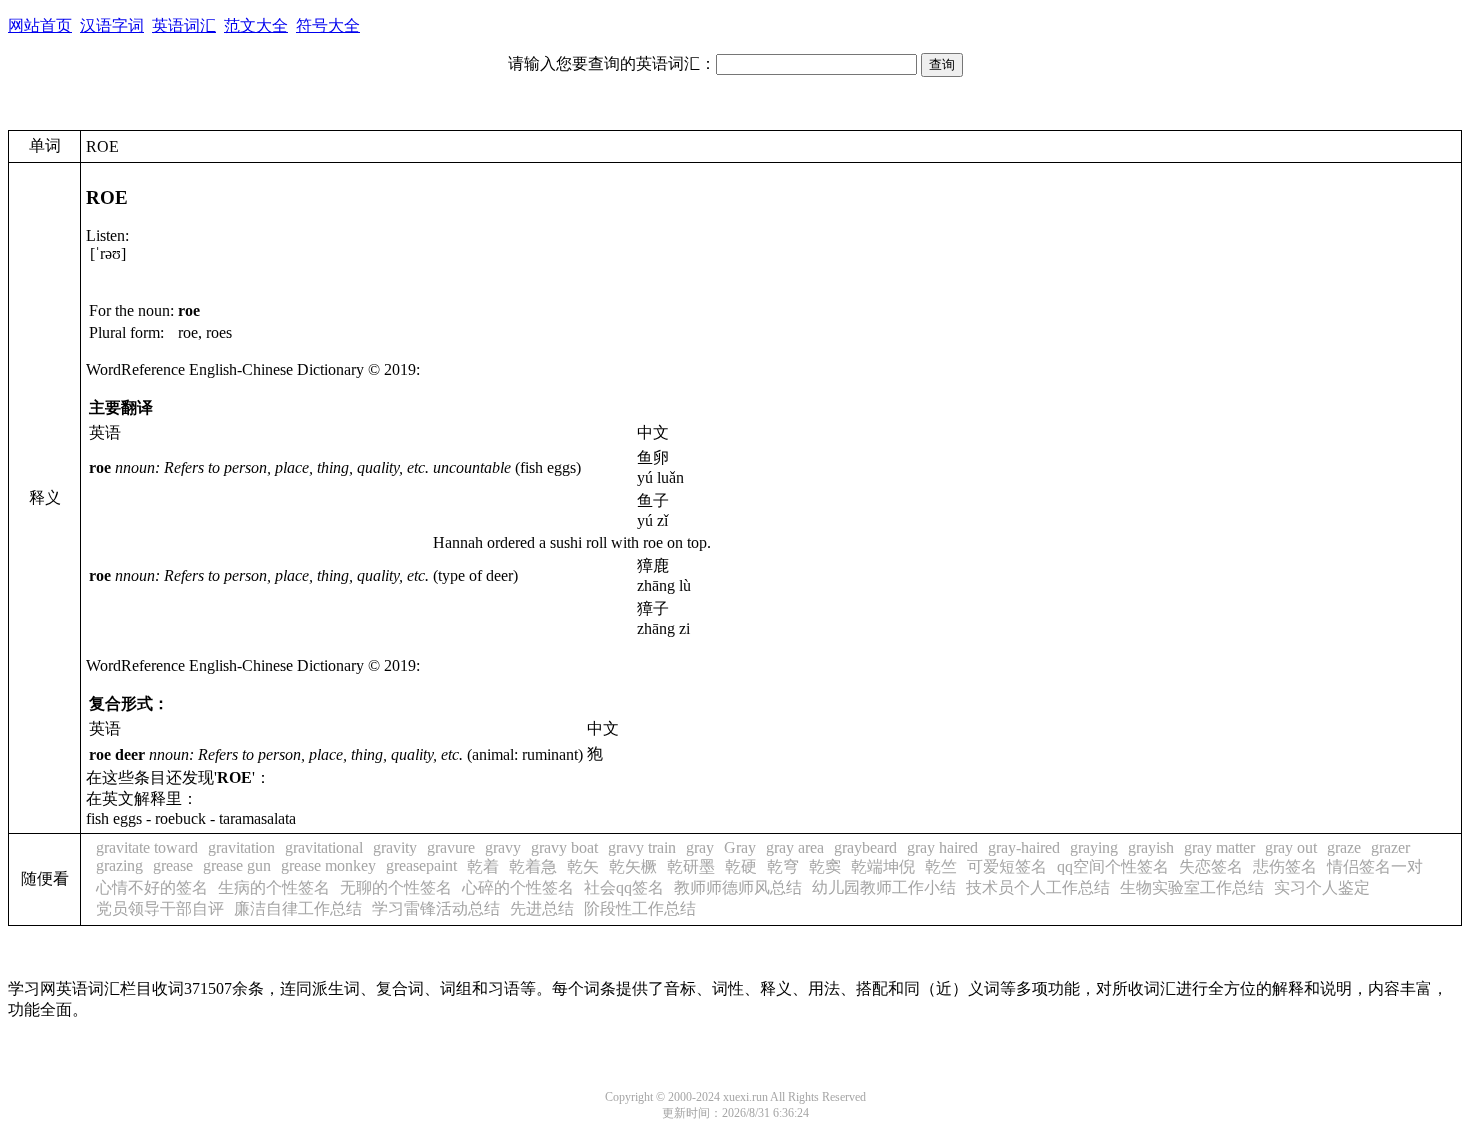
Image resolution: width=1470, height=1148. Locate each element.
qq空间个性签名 (1113, 866)
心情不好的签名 (152, 887)
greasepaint (421, 865)
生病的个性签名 (274, 887)
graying (1094, 847)
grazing (119, 865)
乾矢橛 (633, 866)
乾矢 (583, 866)
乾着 (483, 866)
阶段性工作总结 (640, 908)
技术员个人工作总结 (1038, 887)
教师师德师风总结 (738, 887)
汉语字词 (112, 25)
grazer (1390, 847)
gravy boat (564, 847)
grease (173, 865)
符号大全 (328, 25)
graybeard (865, 847)
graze (1344, 847)
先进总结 (542, 908)
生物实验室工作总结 (1192, 887)
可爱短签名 (1007, 866)
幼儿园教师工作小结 (884, 887)
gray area (795, 847)
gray (700, 847)
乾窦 (825, 866)
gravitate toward (147, 847)
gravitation (241, 847)
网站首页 (40, 25)
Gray (740, 847)
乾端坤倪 (883, 866)
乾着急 (533, 866)
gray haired (942, 847)
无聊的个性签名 (396, 887)
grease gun (237, 865)
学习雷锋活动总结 (436, 908)
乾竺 (941, 866)
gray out (1291, 847)
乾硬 (741, 866)
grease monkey (328, 865)
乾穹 (783, 866)
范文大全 (256, 25)
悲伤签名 (1285, 866)
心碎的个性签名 (518, 887)
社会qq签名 (624, 887)
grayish (1151, 847)
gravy (503, 847)
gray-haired (1024, 847)
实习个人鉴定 (1322, 887)
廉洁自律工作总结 (298, 908)
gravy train (642, 847)
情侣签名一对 (1375, 866)
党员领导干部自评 (160, 908)
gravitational (324, 847)
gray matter (1219, 847)
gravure (451, 847)
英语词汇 (184, 25)
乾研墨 (691, 866)
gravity (395, 847)
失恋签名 (1211, 866)
